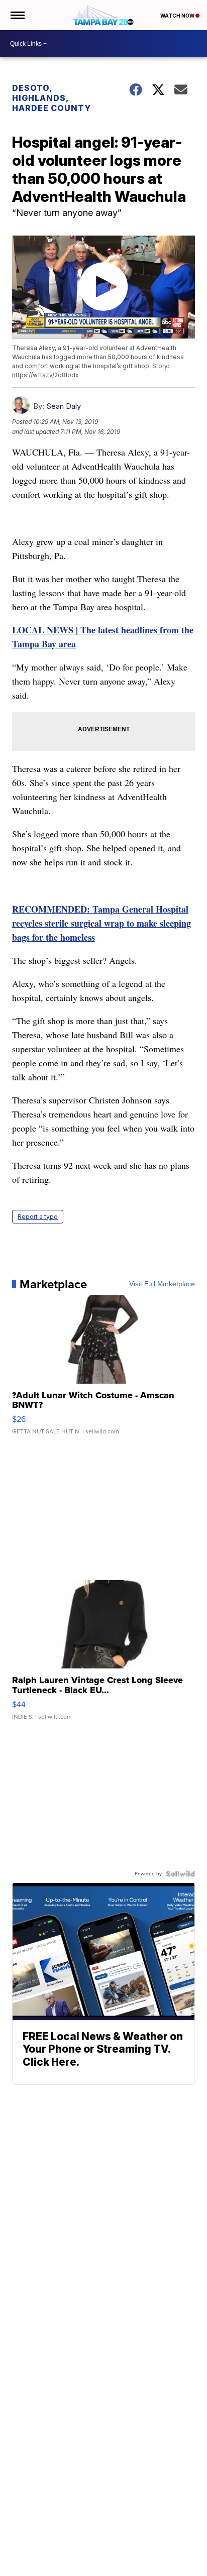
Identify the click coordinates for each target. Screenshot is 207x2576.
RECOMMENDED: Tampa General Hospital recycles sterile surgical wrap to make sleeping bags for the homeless (101, 923)
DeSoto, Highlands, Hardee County (51, 98)
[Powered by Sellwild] (180, 1874)
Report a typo (38, 1217)
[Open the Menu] (17, 15)
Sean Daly (64, 406)
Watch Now (178, 16)
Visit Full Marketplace (162, 1284)
